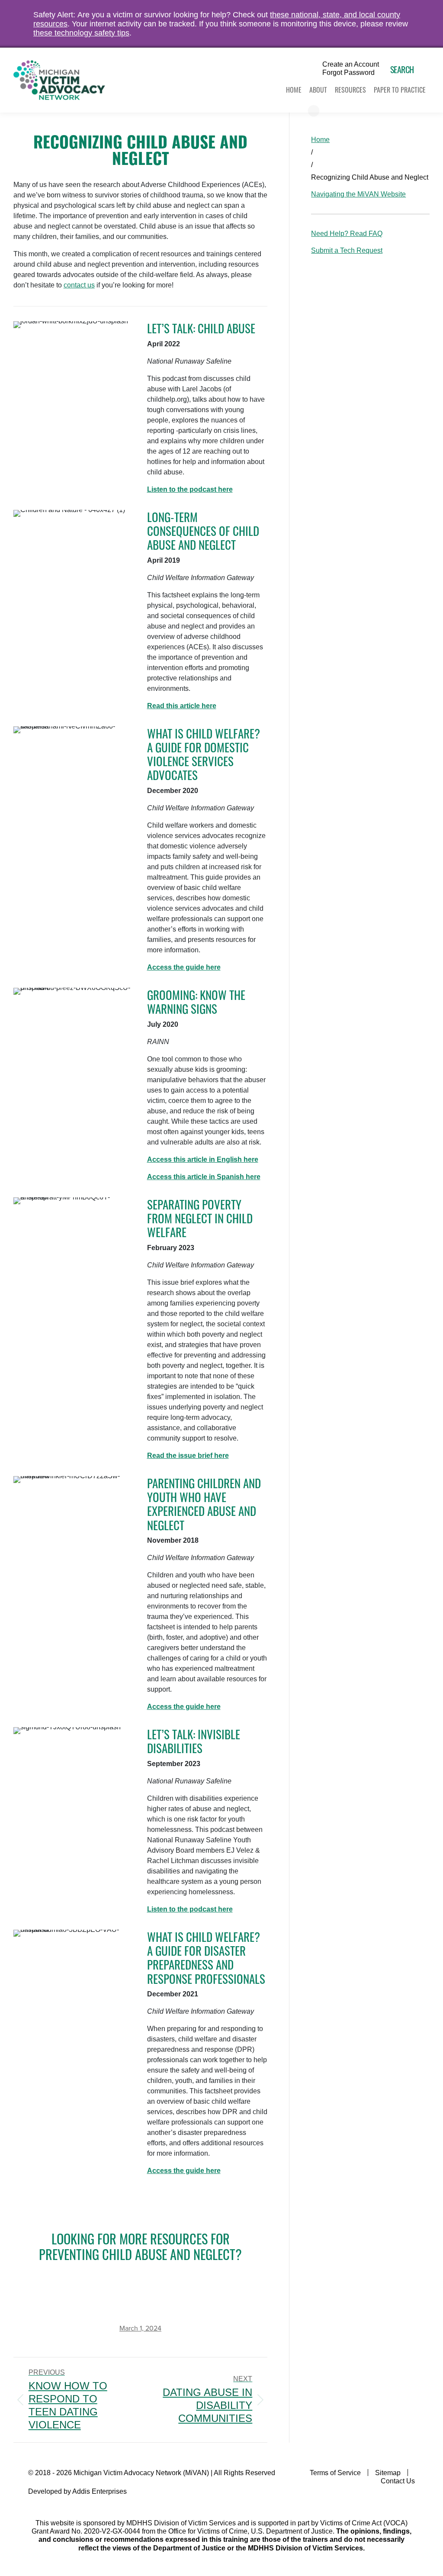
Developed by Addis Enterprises (77, 2491)
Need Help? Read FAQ (347, 234)
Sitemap (388, 2473)
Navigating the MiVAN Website (358, 194)
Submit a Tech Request (347, 250)
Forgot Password (348, 73)
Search (402, 69)
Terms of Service (335, 2473)
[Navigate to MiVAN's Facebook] (409, 2499)
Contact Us (398, 2481)
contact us (79, 285)
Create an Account (351, 64)
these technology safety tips (81, 33)
